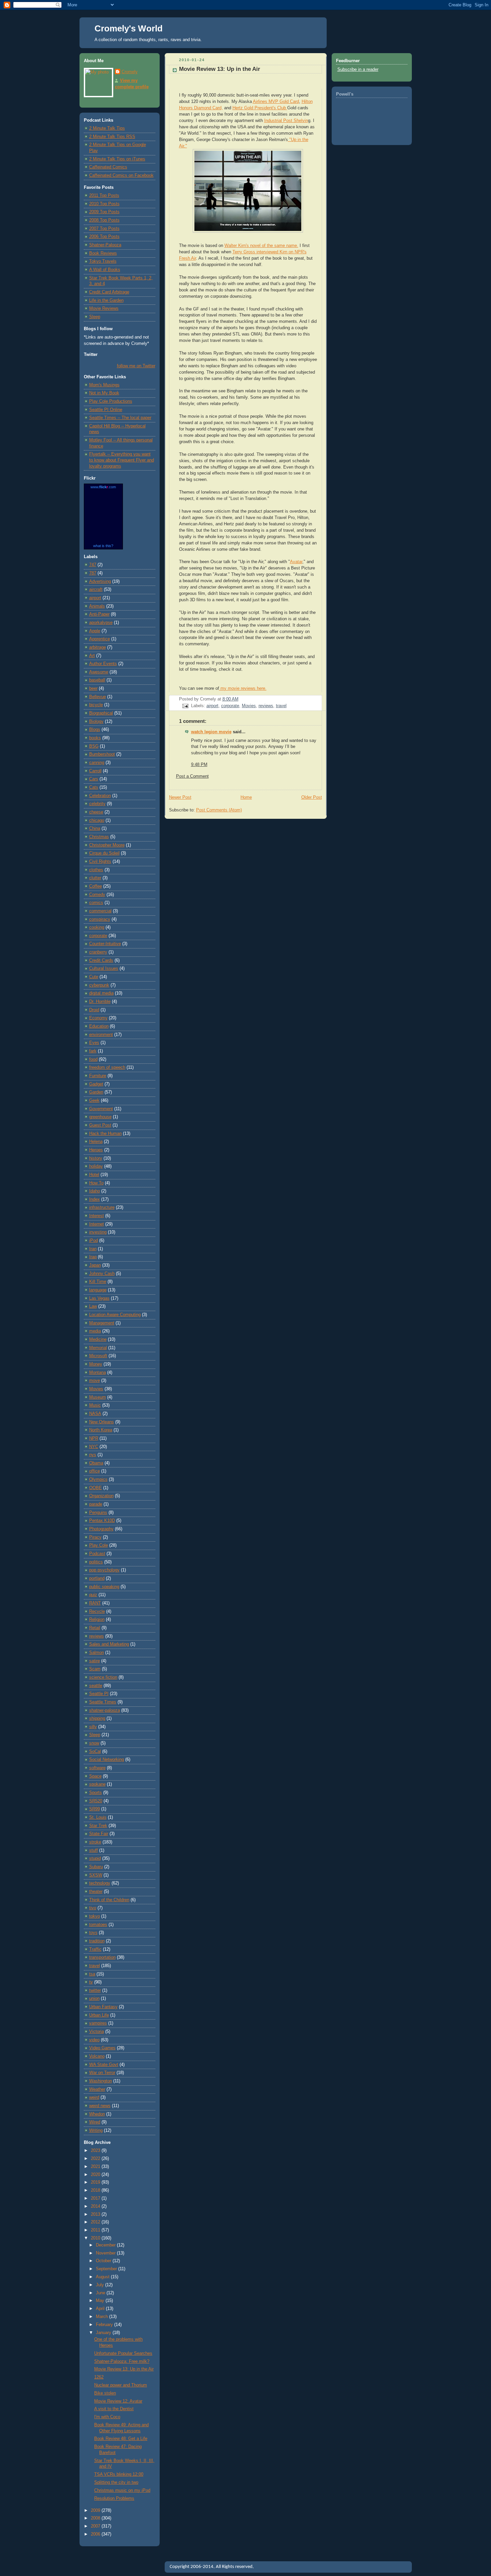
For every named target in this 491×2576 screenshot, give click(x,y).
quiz (93, 1595)
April (101, 2309)
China (95, 828)
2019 (96, 2182)
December (106, 2245)
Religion (97, 1620)
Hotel (94, 1175)
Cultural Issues (104, 969)
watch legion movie (211, 732)
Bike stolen (105, 2393)
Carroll (95, 771)
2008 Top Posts (104, 220)
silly (93, 1727)
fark (93, 1051)
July (101, 2285)
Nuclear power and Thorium (121, 2385)
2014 (96, 2206)
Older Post (312, 797)
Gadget (96, 1084)
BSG (94, 746)
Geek (94, 1101)
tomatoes (98, 1925)
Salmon (97, 1653)
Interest (97, 1216)
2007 (96, 2526)
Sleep (95, 317)
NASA (95, 1414)
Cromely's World (129, 28)
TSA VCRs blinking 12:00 (119, 2474)
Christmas (99, 837)
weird (94, 2097)
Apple (95, 631)
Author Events (103, 664)
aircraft (96, 590)
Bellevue (98, 697)
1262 (99, 2377)
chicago (97, 820)
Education (99, 1026)
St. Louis (98, 1817)
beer (93, 688)
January (104, 2333)
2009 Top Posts (104, 212)
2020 (96, 2175)
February (105, 2325)
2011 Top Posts (104, 196)
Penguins (98, 1513)
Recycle (97, 1612)
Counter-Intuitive (105, 944)
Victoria (97, 2032)
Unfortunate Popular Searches (123, 2353)
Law (93, 1306)
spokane (97, 1784)
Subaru (96, 1867)
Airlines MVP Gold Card (276, 102)
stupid (95, 1858)
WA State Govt (104, 2065)
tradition (97, 1941)
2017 (96, 2198)
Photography (101, 1529)
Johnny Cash (102, 1274)
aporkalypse (101, 623)
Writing (96, 2131)
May (101, 2301)
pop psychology (104, 1570)
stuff (94, 1850)
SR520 (96, 1801)
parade (96, 1504)
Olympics (98, 1479)
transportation (102, 1957)
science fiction (103, 1677)
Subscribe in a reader (358, 70)
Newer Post (180, 797)
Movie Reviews (104, 308)
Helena (96, 1142)
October (104, 2261)
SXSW (96, 1875)
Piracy (95, 1537)
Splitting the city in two (116, 2482)
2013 (96, 2214)
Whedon (97, 2114)
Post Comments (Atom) (219, 810)
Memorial (98, 1348)
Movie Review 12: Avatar (118, 2401)
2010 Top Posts (104, 204)
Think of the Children (109, 1900)
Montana (98, 1373)
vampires (98, 2023)
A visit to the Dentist (114, 2409)
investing (98, 1232)
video (94, 2040)
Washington (101, 2081)
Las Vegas (99, 1298)
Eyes (94, 1043)
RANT (95, 1603)
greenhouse (100, 1117)
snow (94, 1743)
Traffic (95, 1949)
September (107, 2269)
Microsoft (98, 1356)
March (103, 2317)
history (96, 1158)
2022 (96, 2159)
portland (97, 1578)
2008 (96, 2518)
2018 (96, 2190)
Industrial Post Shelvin (286, 121)
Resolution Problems (114, 2498)
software (97, 1768)
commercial (100, 911)
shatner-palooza (105, 1710)
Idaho (95, 1191)
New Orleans (102, 1422)
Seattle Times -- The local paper (120, 418)
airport (95, 598)
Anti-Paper (99, 614)
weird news (100, 2106)
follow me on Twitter (136, 366)
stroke (95, 1842)
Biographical (101, 713)
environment (101, 1035)
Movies (96, 1389)
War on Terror (102, 2073)
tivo (93, 1908)
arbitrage (98, 647)
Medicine (98, 1339)
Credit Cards (101, 960)
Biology (96, 722)
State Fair (99, 1834)
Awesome (99, 672)
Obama (96, 1463)
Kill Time (98, 1282)
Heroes (96, 1150)
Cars (94, 779)
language (98, 1290)
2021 (96, 2167)
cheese (96, 812)
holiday (96, 1166)
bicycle (96, 705)
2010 (96, 2238)
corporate (98, 936)
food (93, 1059)
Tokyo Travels (103, 261)
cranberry (98, 952)
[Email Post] (185, 706)
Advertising (100, 582)
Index (95, 1199)
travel (95, 1966)
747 (93, 565)
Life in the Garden (106, 300)
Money (96, 1364)
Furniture (98, 1076)
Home (246, 797)
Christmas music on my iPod (122, 2490)
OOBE (96, 1488)
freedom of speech (107, 1067)
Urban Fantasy (103, 2007)
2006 (96, 2534)
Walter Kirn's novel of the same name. (261, 246)
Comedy (97, 895)
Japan (95, 1265)
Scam (95, 1669)
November (106, 2253)
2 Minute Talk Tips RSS (112, 137)
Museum (98, 1397)
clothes (96, 870)
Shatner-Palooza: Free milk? (122, 2361)
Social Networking (107, 1760)
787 (93, 573)
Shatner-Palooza (105, 245)
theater (96, 1892)
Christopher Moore (107, 845)
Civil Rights (100, 862)
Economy (98, 1018)
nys (93, 1455)
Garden (96, 1092)
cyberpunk (99, 985)
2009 (96, 2510)
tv (91, 1982)
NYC (94, 1447)
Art (92, 656)
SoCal (95, 1752)
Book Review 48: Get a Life (121, 2439)
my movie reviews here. (243, 688)
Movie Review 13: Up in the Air (124, 2369)
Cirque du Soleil (104, 853)
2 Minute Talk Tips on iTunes (117, 159)
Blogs (95, 730)
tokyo (95, 1916)
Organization (101, 1496)
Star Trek (98, 1826)
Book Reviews (103, 253)
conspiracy (100, 919)
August (103, 2277)
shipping (97, 1718)
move (95, 1381)
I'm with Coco (107, 2417)
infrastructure (102, 1207)
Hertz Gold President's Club (260, 108)
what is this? (103, 546)
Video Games (102, 2048)
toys (93, 1933)
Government (101, 1109)
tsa (92, 1974)
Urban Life (99, 2015)
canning (97, 763)
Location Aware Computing (115, 1315)
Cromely (130, 72)
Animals (97, 606)
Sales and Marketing (109, 1644)
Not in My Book (104, 393)
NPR (94, 1438)
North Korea (101, 1430)
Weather (97, 2089)
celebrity (97, 804)
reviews (97, 1636)
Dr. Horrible (100, 1002)
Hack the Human (105, 1134)
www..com (103, 487)
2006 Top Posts (104, 237)
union (94, 1999)
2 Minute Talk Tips (107, 128)
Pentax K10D (102, 1521)
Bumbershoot (102, 754)
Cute (94, 977)
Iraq (93, 1257)
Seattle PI (99, 1694)
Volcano (97, 2056)
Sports (96, 1793)
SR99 (95, 1809)
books (95, 738)
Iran (93, 1249)
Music (95, 1405)
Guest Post (100, 1125)
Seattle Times (103, 1702)
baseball (97, 680)
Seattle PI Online (106, 410)
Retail (95, 1628)
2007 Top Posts (104, 229)
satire (95, 1661)
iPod (94, 1241)
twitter (95, 1990)
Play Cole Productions (111, 401)
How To (96, 1183)
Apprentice (100, 639)
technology (100, 1883)
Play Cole (99, 1545)
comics (96, 903)
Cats (94, 787)
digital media (101, 993)
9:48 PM (199, 765)
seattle (96, 1686)
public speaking (104, 1587)
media (95, 1331)
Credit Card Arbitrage (109, 292)
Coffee (96, 886)
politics (96, 1562)
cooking (97, 927)
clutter (95, 878)
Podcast (97, 1554)
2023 (96, 2151)
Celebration (100, 796)
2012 (96, 2222)
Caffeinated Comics (108, 167)
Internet (97, 1224)
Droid (94, 1010)
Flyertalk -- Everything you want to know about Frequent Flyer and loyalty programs (122, 460)
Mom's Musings (104, 385)
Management (102, 1323)
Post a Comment (192, 776)
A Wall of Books (105, 270)
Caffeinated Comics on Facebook (121, 175)
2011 (96, 2230)
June (101, 2293)
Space (95, 1776)
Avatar (296, 562)
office (95, 1471)
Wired (95, 2122)
